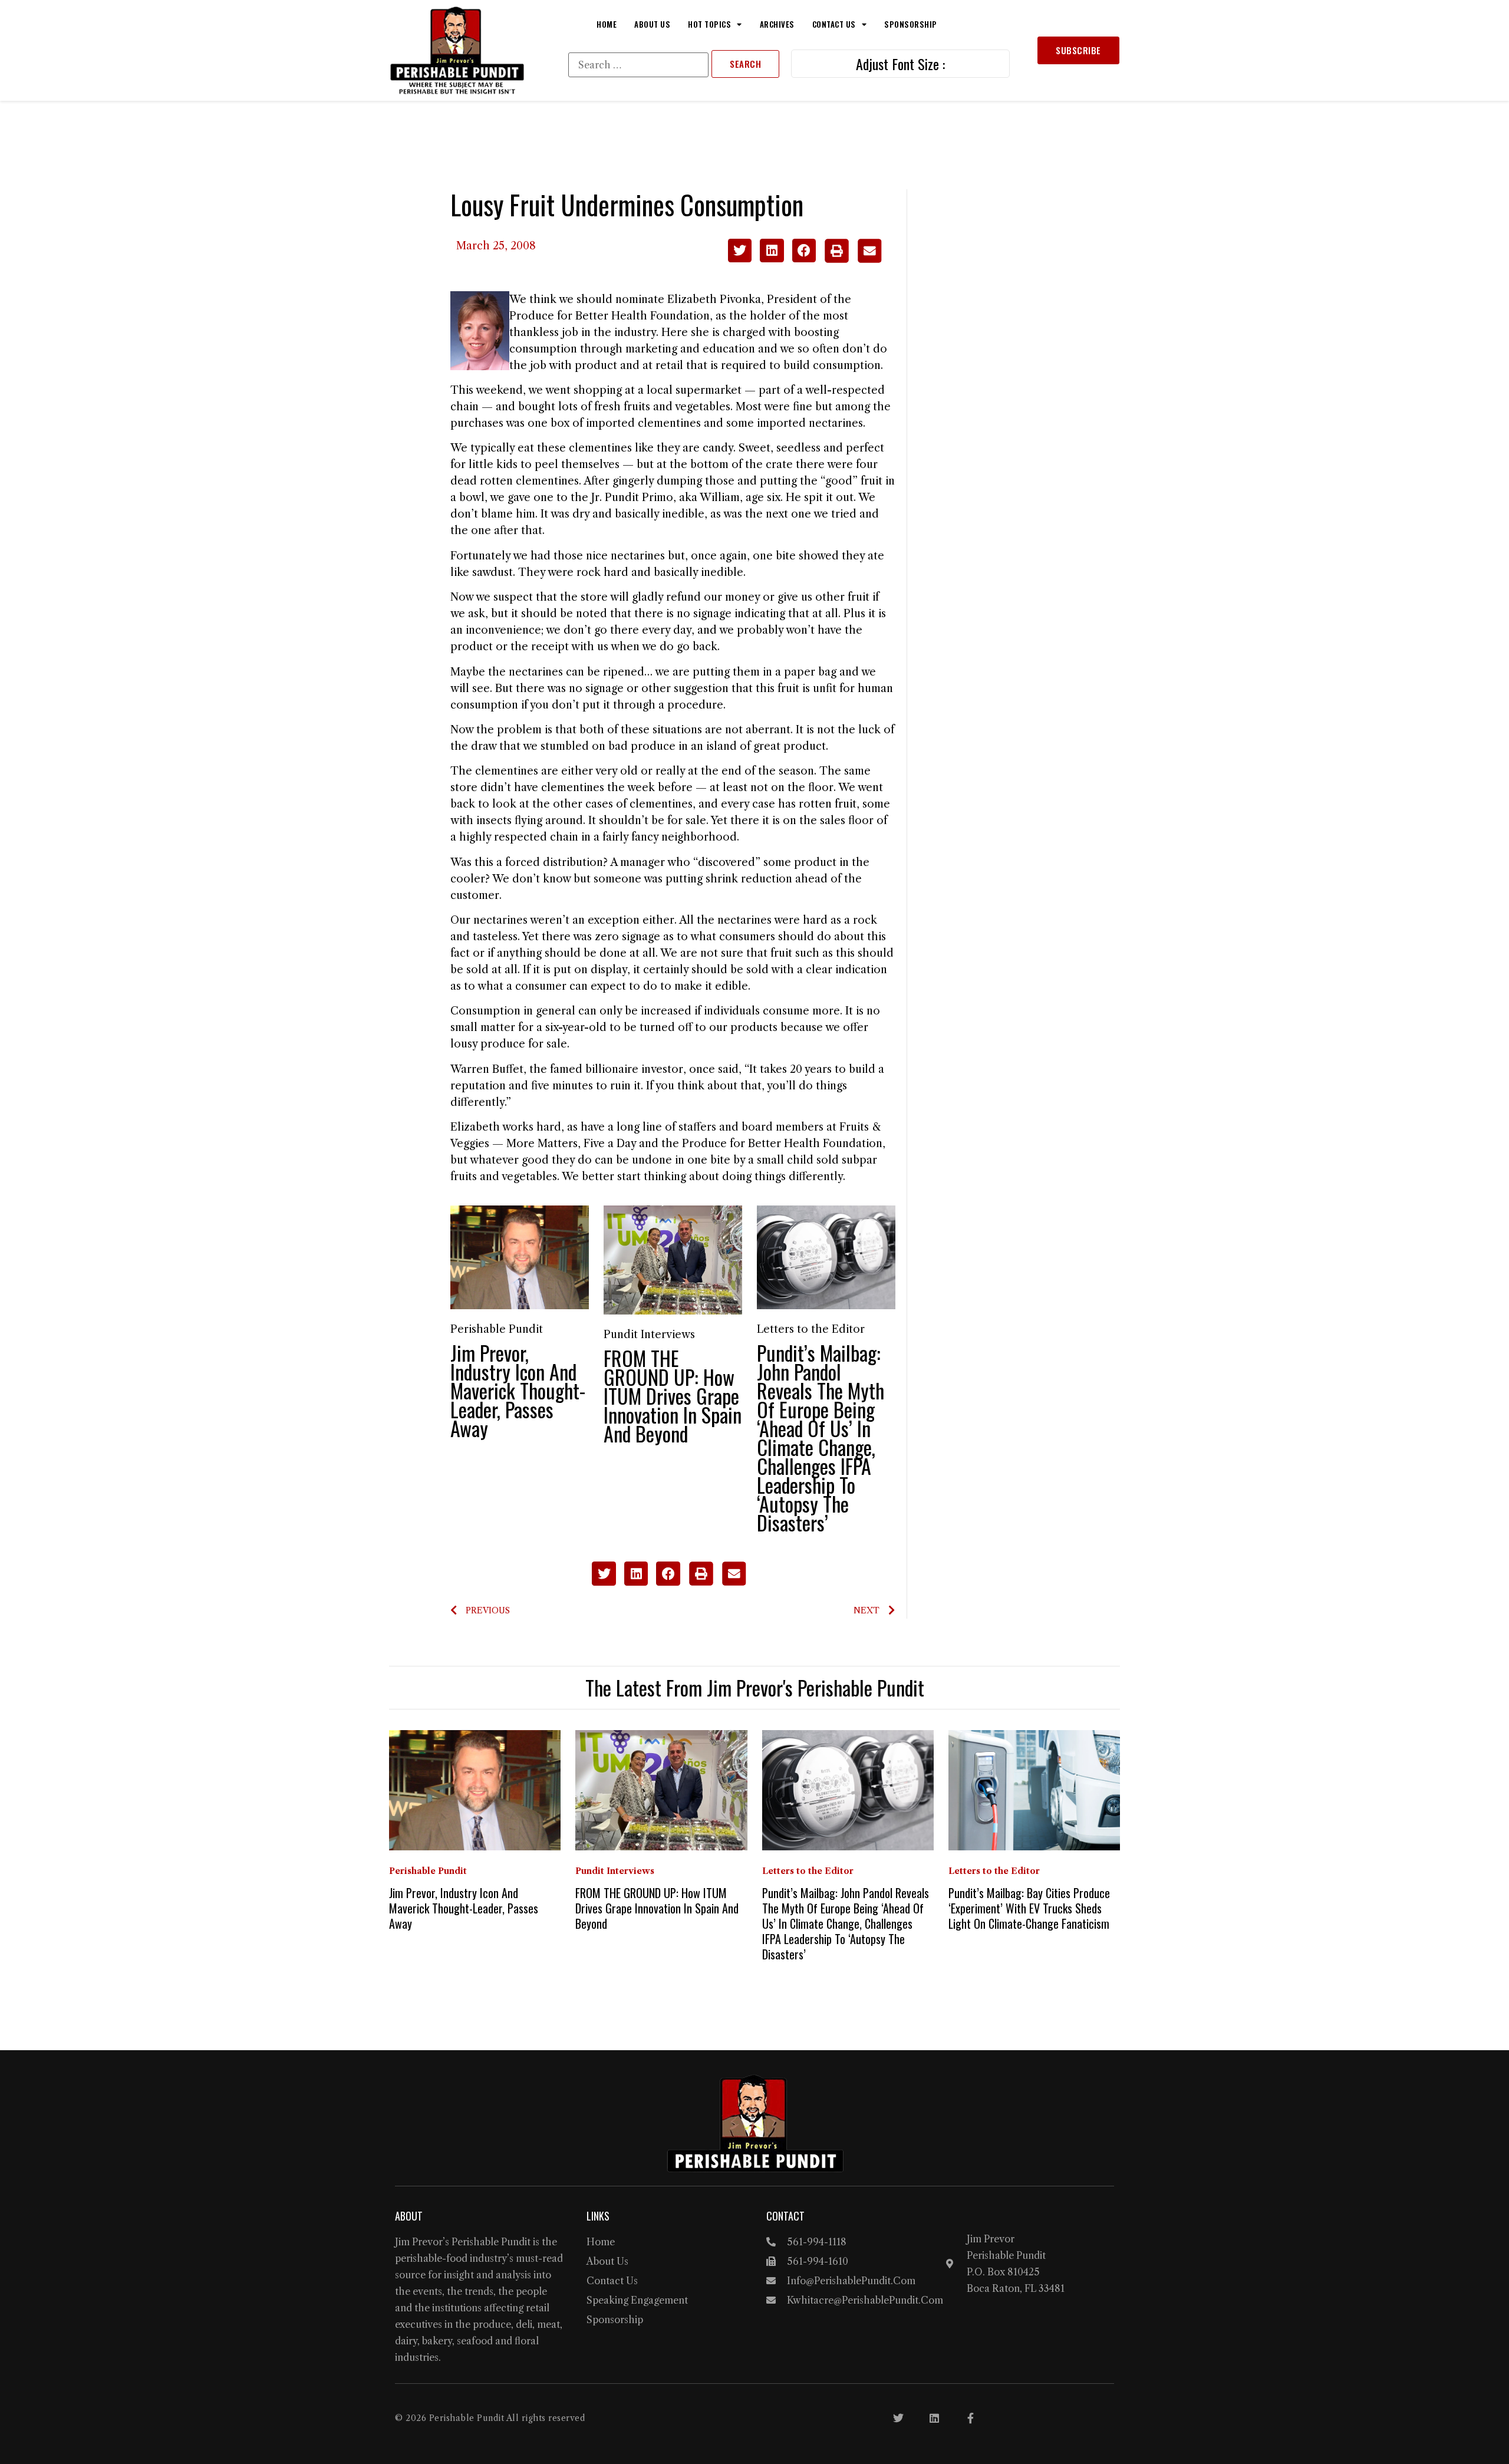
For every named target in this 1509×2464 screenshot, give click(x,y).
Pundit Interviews (649, 1335)
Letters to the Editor (811, 1329)
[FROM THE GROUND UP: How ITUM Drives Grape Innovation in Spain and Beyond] (673, 1259)
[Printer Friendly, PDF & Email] (853, 259)
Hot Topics (709, 24)
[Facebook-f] (970, 2418)
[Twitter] (898, 2418)
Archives (777, 24)
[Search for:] (638, 65)
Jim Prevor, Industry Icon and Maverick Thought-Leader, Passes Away (518, 1390)
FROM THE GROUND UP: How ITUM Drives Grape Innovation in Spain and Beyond (673, 1396)
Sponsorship (911, 24)
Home (607, 24)
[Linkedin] (934, 2418)
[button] (740, 251)
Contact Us (834, 24)
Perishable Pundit (497, 1329)
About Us (652, 24)
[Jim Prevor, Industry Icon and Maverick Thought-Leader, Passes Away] (520, 1257)
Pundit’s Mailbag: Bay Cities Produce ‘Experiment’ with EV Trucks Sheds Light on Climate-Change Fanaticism (1029, 1908)
